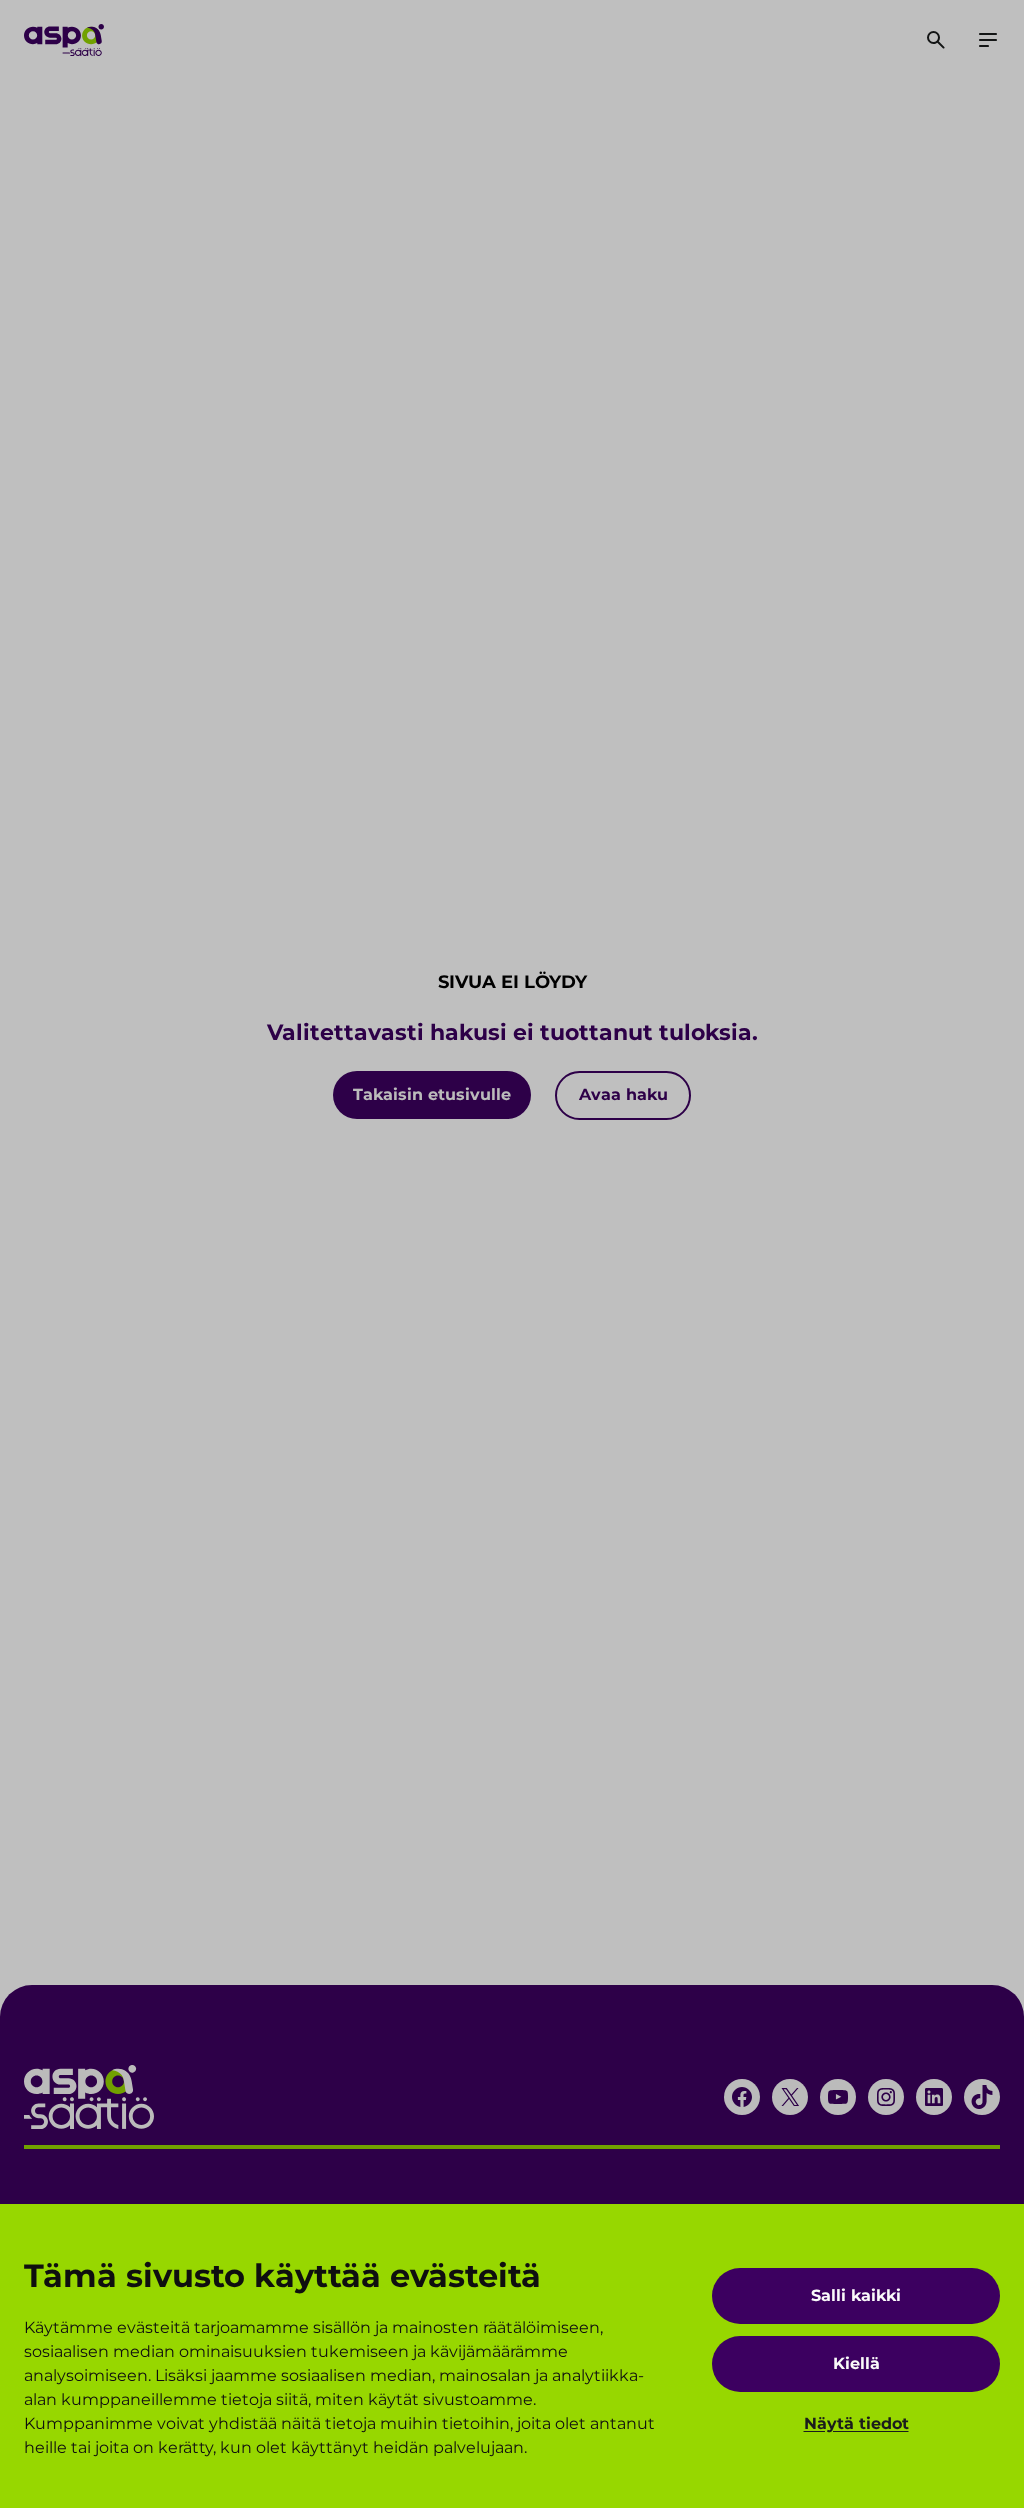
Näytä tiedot (856, 2423)
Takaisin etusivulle (432, 1094)
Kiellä (856, 2363)
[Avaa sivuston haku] (936, 40)
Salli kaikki (856, 2295)
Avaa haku (623, 1094)
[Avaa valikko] (988, 40)
